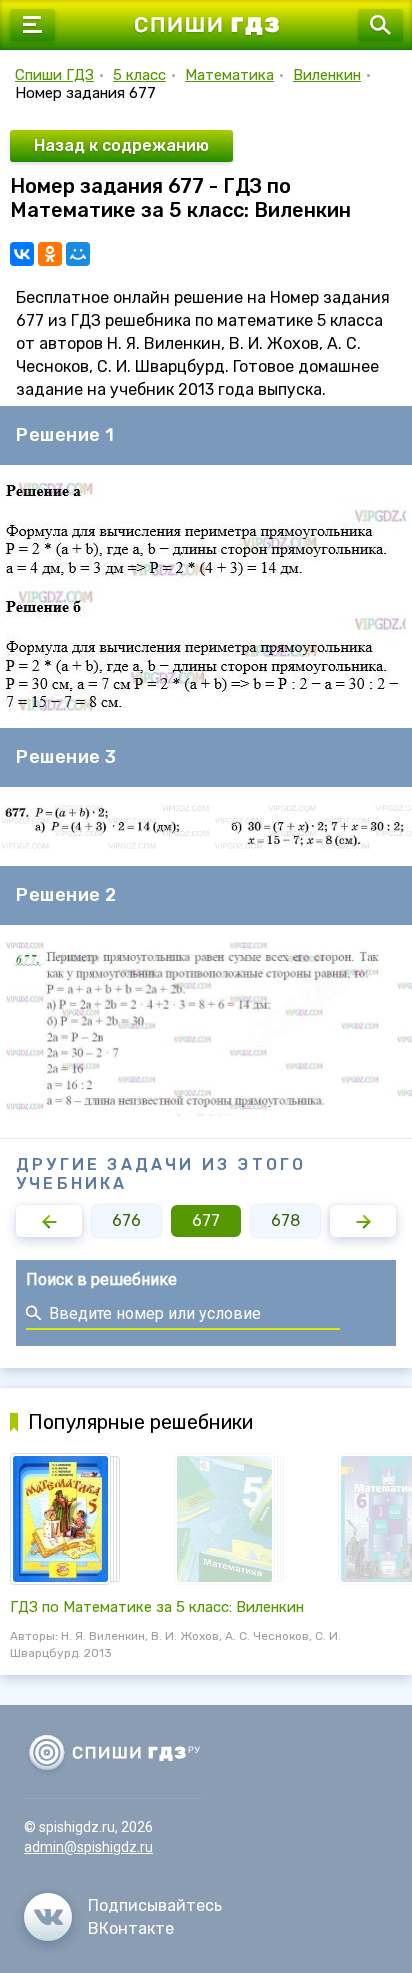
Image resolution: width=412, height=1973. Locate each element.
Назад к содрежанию (121, 145)
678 (285, 1220)
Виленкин (327, 75)
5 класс (139, 75)
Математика (229, 75)
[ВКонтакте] (22, 254)
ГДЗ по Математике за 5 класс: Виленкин (157, 1607)
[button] (49, 1221)
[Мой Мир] (78, 254)
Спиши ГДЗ (54, 75)
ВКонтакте (131, 1928)
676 (126, 1220)
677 (206, 1220)
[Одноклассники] (50, 254)
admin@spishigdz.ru (88, 1847)
